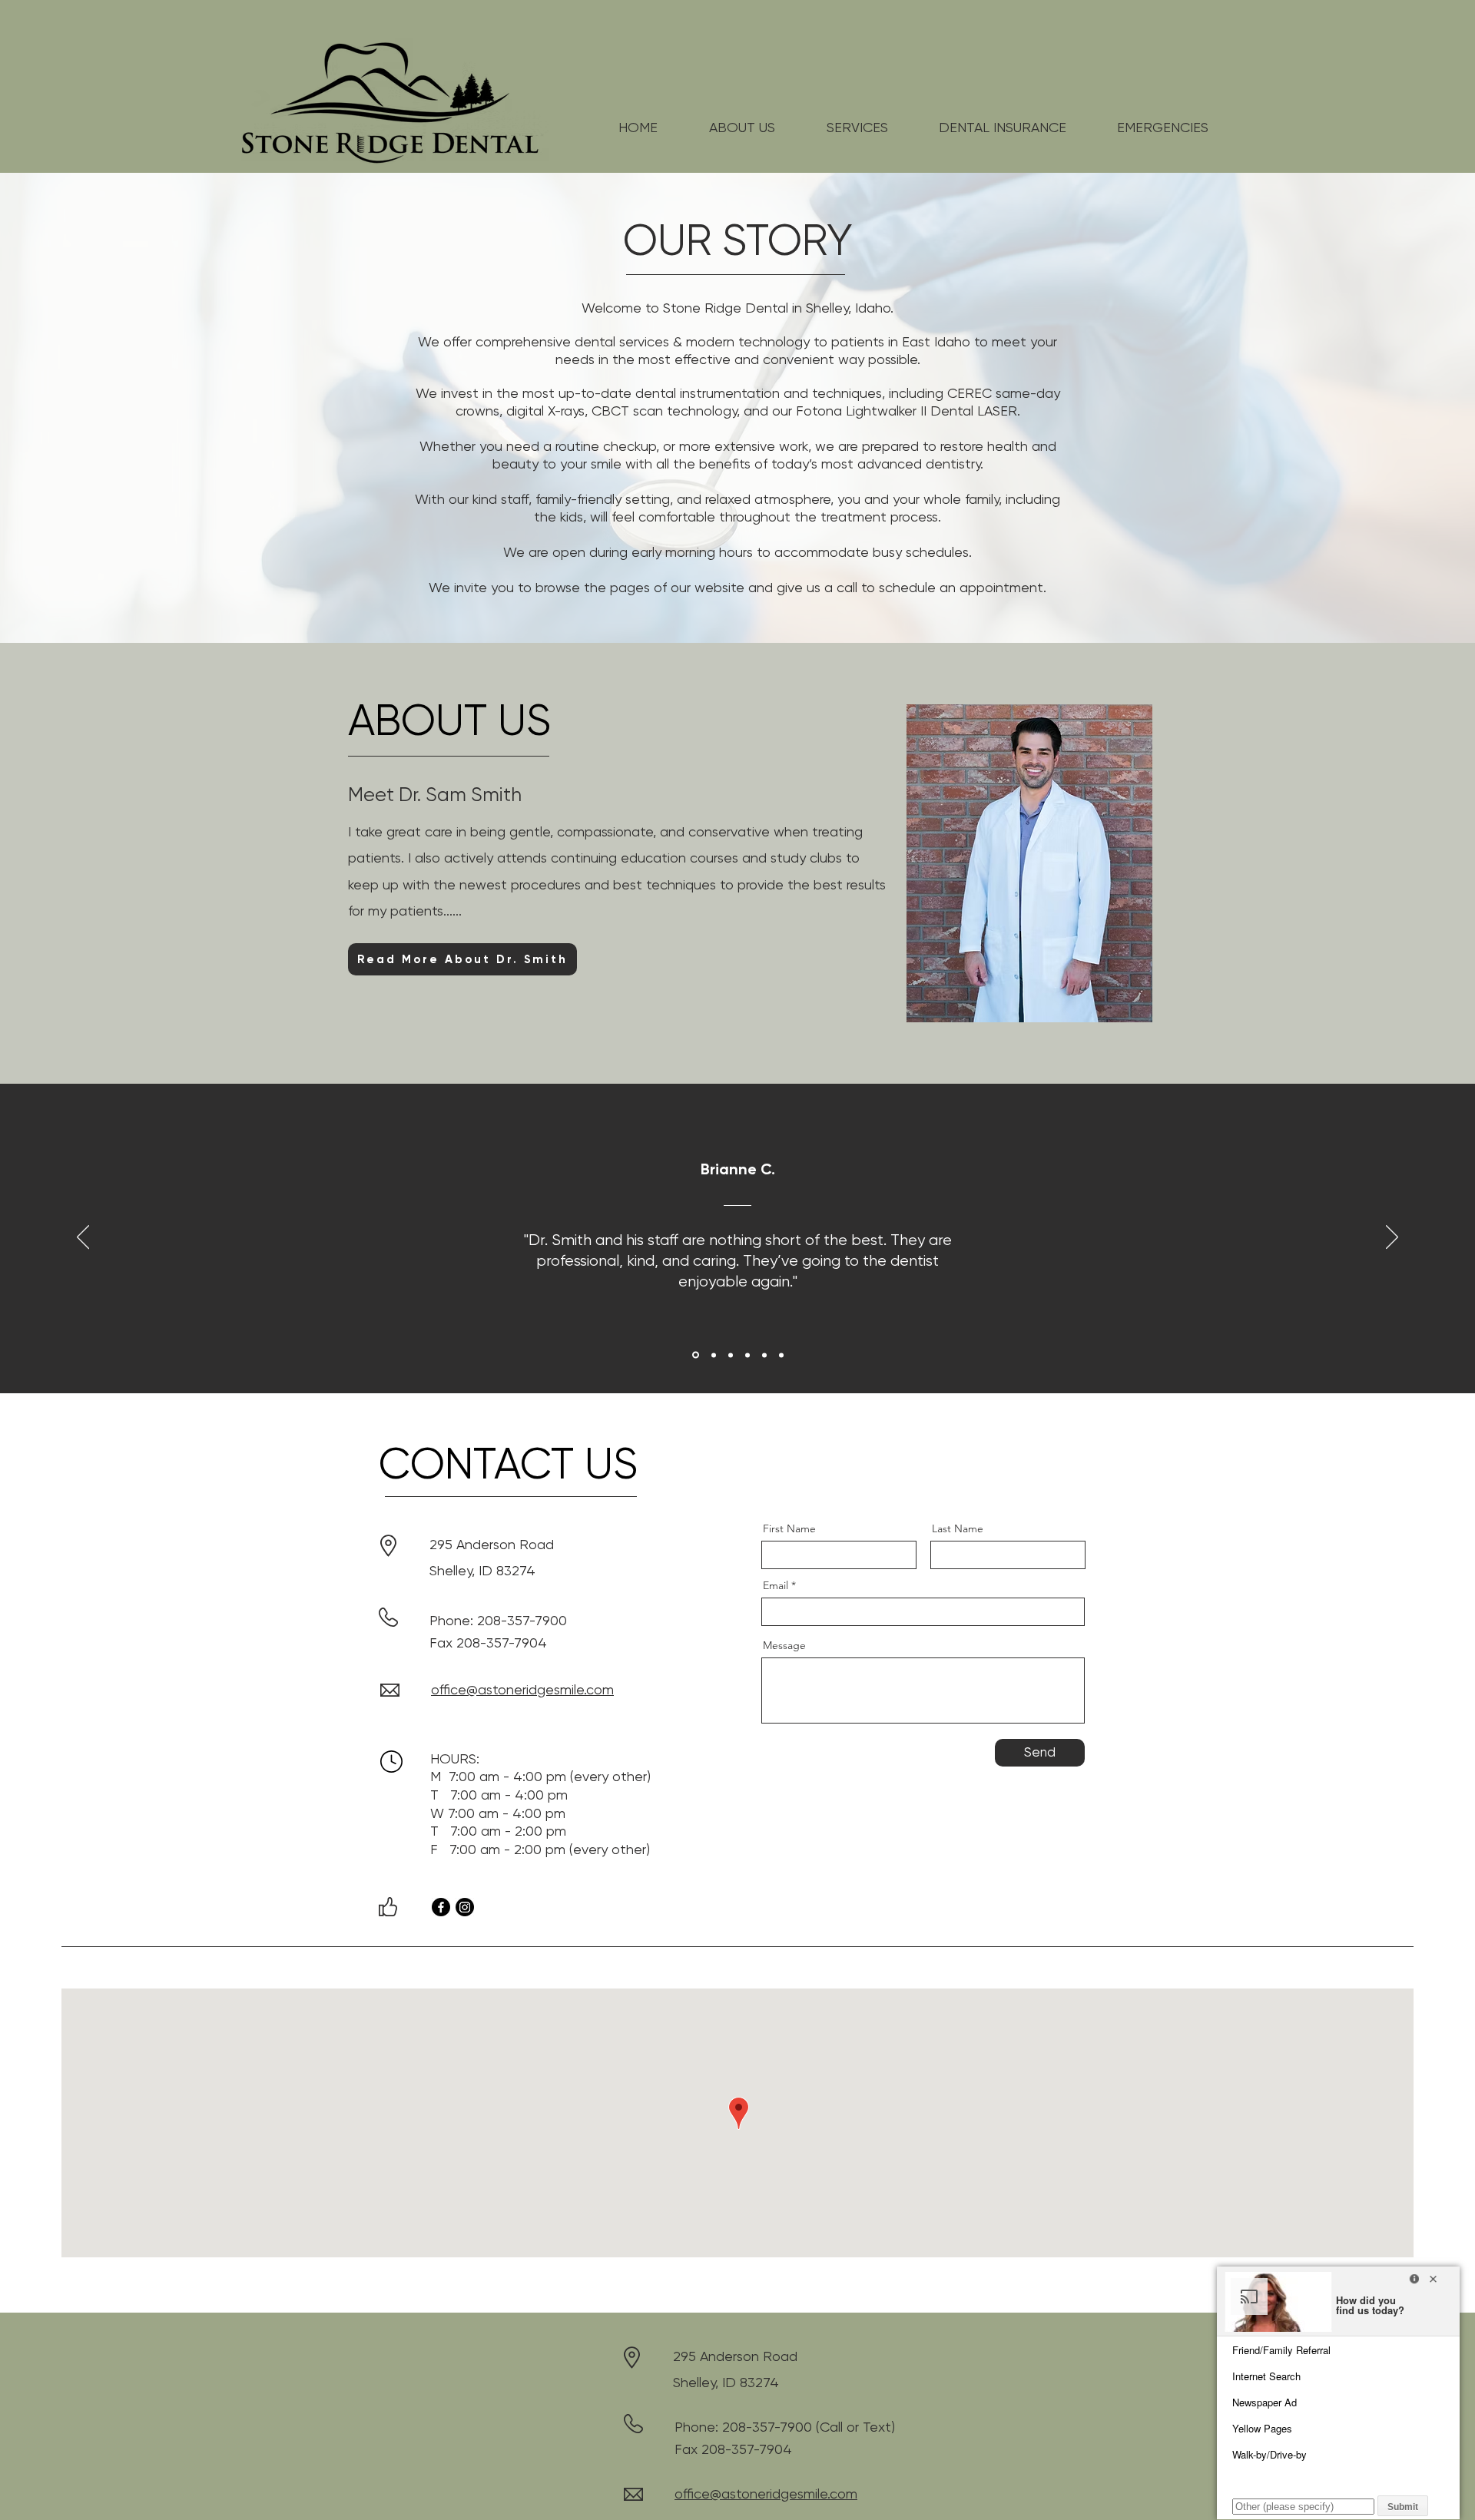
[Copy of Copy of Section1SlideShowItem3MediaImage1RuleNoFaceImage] (764, 1355)
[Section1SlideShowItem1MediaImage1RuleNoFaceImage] (694, 1355)
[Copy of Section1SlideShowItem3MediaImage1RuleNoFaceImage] (747, 1355)
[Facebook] (441, 1907)
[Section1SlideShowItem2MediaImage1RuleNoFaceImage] (713, 1355)
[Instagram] (465, 1907)
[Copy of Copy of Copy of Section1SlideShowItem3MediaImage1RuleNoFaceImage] (781, 1355)
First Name (789, 1528)
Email (776, 1585)
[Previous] (83, 1238)
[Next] (1392, 1238)
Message (784, 1645)
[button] (742, 127)
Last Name (958, 1528)
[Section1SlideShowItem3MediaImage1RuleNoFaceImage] (731, 1355)
